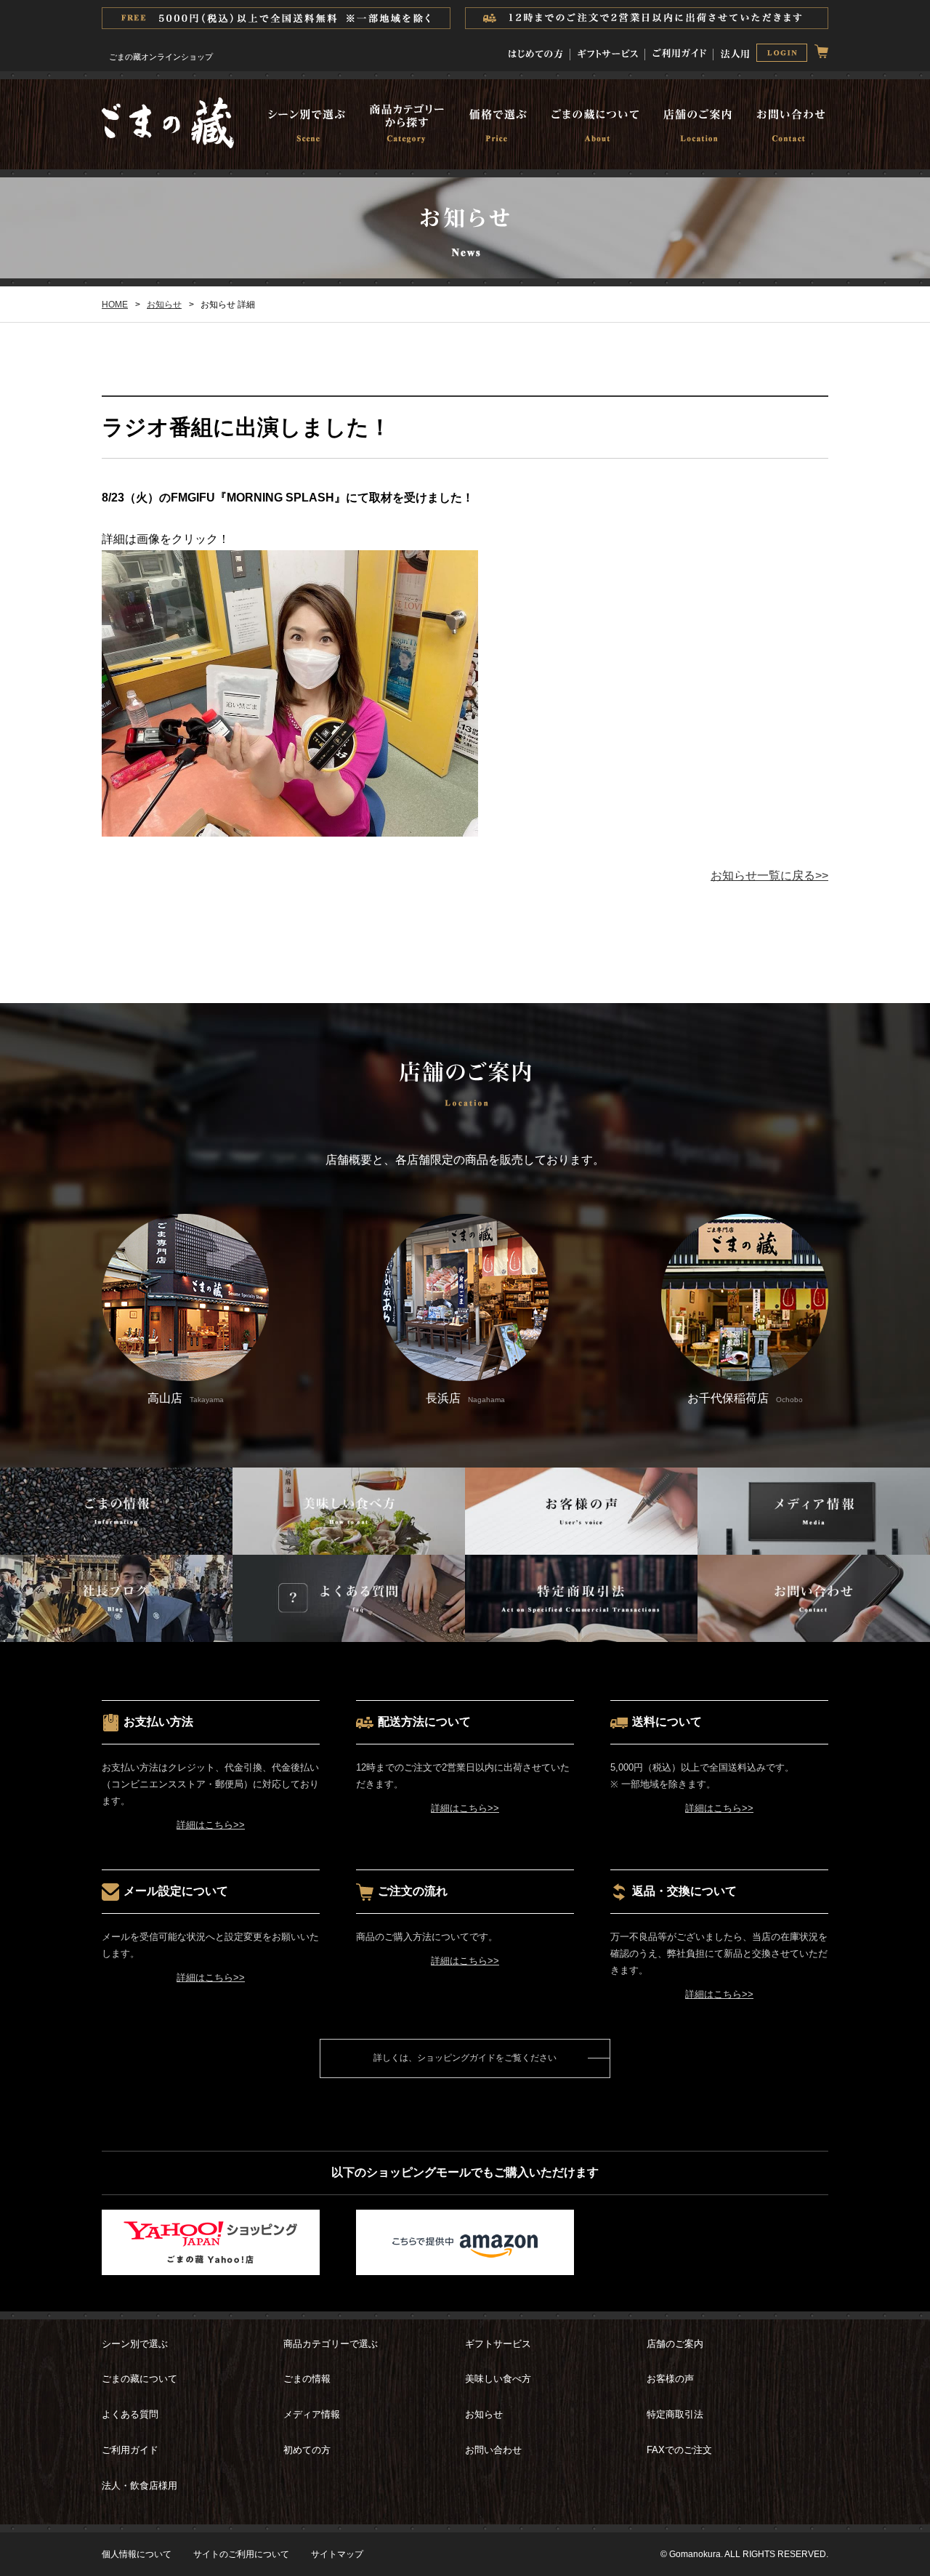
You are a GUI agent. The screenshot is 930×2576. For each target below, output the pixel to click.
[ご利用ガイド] (679, 51)
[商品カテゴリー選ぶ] (404, 126)
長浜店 (465, 1398)
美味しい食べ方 (498, 2379)
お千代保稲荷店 (745, 1398)
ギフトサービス (498, 2344)
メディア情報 (312, 2414)
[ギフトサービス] (608, 51)
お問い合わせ (493, 2450)
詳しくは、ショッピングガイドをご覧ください (465, 2058)
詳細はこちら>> (211, 1825)
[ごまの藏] (168, 144)
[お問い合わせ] (786, 126)
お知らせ (164, 305)
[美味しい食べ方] (349, 1543)
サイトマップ (337, 2554)
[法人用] (735, 51)
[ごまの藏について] (593, 126)
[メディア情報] (814, 1543)
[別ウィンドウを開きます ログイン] (782, 55)
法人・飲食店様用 (139, 2486)
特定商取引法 (675, 2414)
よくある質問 (130, 2414)
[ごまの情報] (116, 1543)
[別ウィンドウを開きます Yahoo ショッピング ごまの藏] (211, 2264)
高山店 (186, 1398)
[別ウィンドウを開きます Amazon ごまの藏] (465, 2264)
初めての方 (307, 2450)
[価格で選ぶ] (494, 126)
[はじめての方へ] (536, 51)
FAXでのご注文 (679, 2450)
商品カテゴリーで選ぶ (331, 2344)
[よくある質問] (349, 1631)
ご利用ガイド (130, 2450)
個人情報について (137, 2554)
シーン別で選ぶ (135, 2344)
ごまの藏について (139, 2379)
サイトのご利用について (241, 2554)
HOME (115, 305)
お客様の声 (670, 2379)
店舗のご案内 (675, 2344)
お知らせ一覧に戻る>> (769, 876)
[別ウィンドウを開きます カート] (821, 51)
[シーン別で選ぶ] (312, 126)
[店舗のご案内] (696, 126)
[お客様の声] (581, 1543)
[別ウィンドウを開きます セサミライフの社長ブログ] (116, 1631)
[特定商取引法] (581, 1631)
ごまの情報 (307, 2379)
